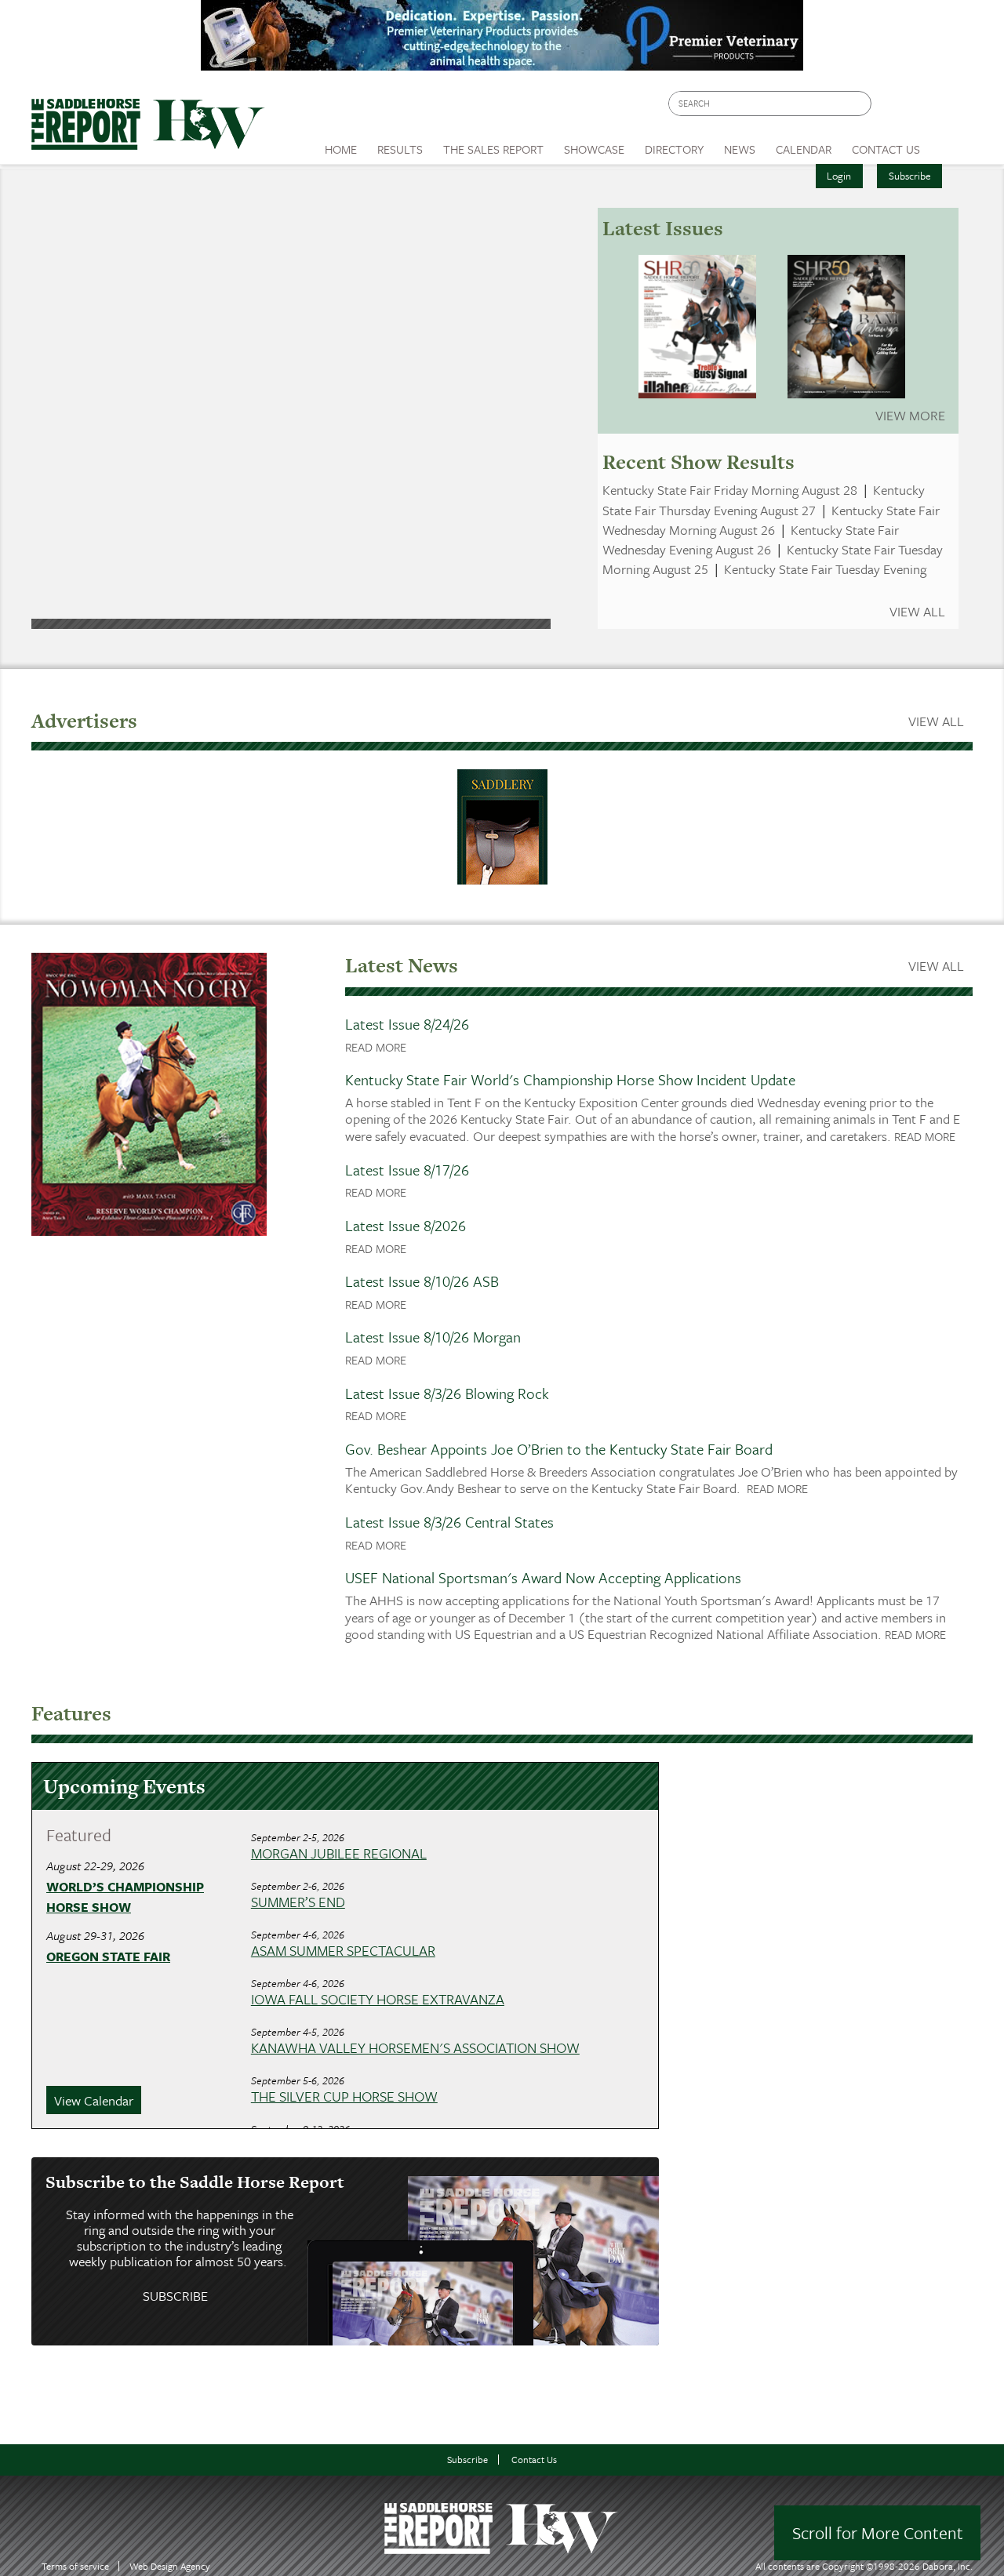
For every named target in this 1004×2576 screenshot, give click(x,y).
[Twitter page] (921, 108)
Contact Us (534, 2460)
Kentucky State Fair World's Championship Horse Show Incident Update (570, 1079)
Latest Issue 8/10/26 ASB (422, 1281)
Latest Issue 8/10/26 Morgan (433, 1337)
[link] (341, 145)
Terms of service (75, 2566)
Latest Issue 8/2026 (406, 1225)
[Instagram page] (951, 108)
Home (341, 149)
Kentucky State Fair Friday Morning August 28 (730, 490)
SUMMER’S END (298, 1902)
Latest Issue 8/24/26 (407, 1024)
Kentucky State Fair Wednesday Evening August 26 (751, 540)
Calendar (804, 149)
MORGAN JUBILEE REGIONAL (339, 1853)
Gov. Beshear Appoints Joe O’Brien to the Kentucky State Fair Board (559, 1449)
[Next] (513, 386)
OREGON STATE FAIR (108, 1957)
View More (910, 415)
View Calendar (94, 2100)
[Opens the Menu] (952, 144)
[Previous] (69, 386)
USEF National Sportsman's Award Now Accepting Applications (543, 1577)
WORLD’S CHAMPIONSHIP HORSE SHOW (125, 1897)
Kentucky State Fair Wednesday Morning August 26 (771, 520)
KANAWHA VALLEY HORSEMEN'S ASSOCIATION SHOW (415, 2047)
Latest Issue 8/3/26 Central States (449, 1522)
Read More (376, 1047)
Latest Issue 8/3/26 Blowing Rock (447, 1393)
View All (917, 612)
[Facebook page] (891, 108)
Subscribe (910, 176)
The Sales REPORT (493, 149)
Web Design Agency (170, 2566)
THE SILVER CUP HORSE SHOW (344, 2096)
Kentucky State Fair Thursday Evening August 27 (764, 500)
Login (839, 176)
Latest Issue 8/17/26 (407, 1170)
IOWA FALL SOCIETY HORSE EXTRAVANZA (378, 1999)
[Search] (860, 104)
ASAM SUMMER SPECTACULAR (343, 1950)
